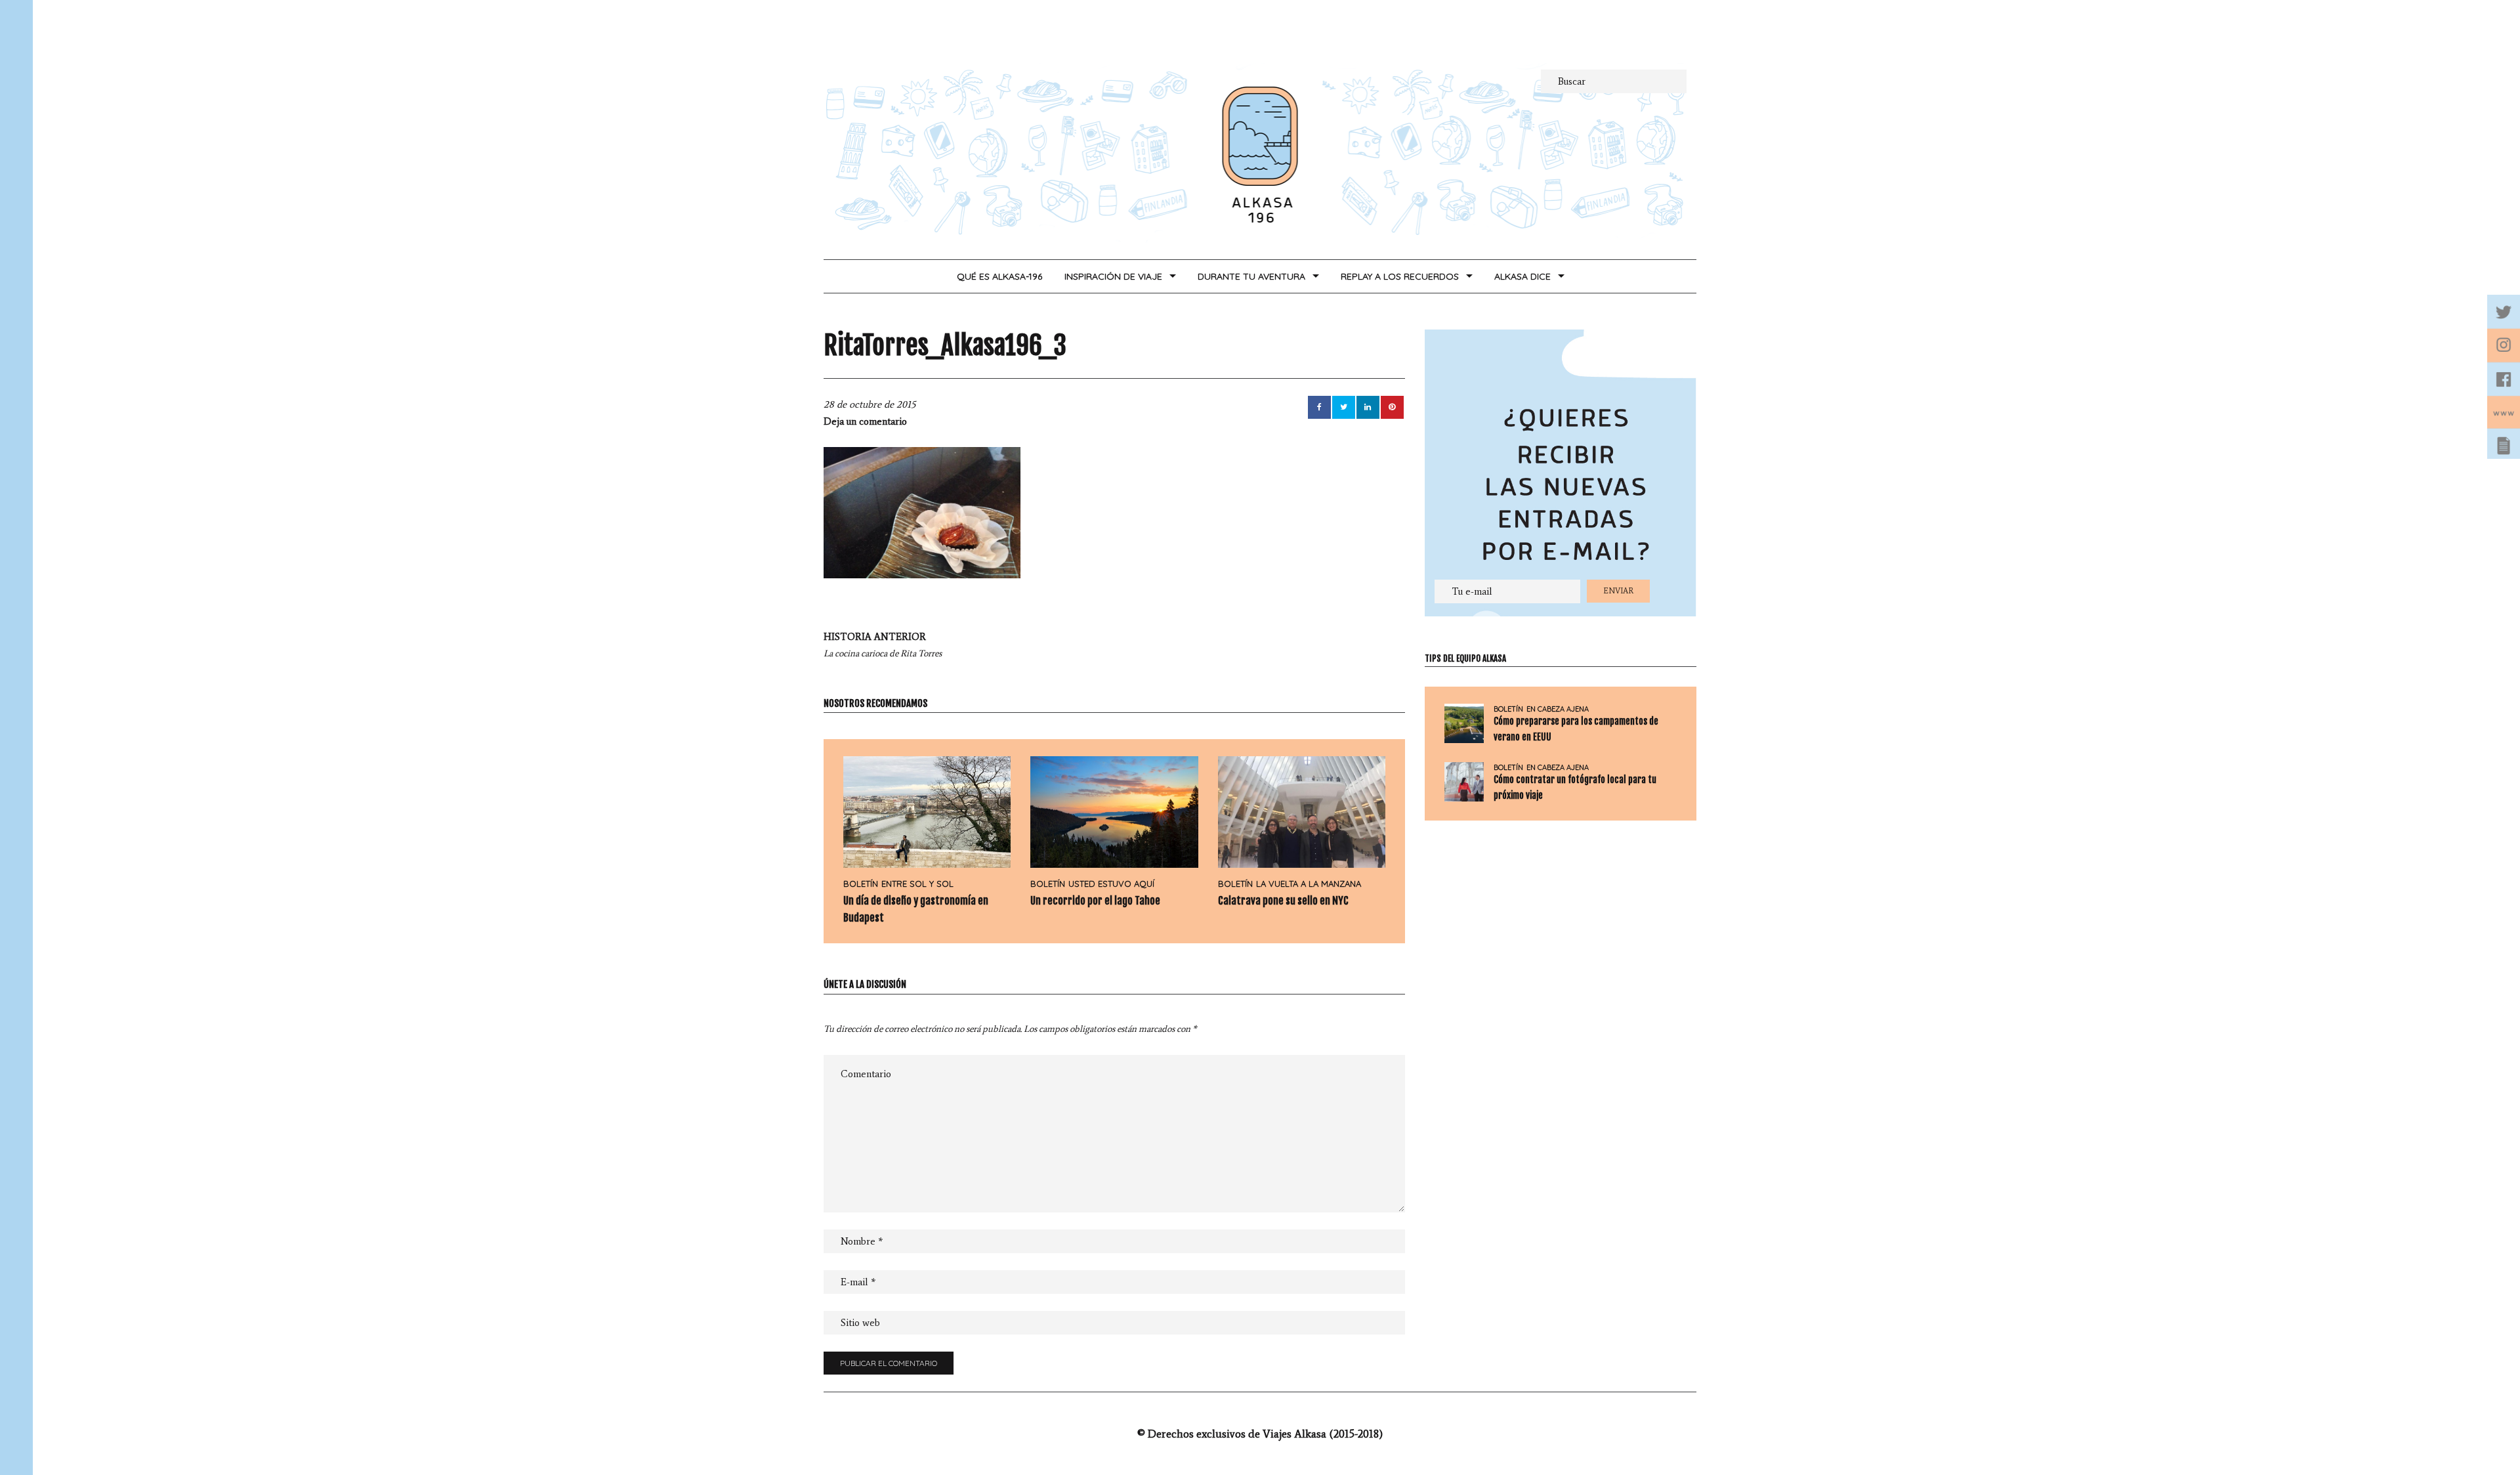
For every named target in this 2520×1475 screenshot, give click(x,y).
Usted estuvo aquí (1111, 884)
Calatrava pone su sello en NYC (1283, 901)
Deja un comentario (865, 421)
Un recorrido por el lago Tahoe (1095, 901)
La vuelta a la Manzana (1309, 884)
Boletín (861, 884)
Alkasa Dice (1522, 276)
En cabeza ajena (1558, 709)
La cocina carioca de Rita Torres (883, 645)
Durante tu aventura (1251, 276)
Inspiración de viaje (1113, 276)
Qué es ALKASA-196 (999, 276)
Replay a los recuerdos (1400, 276)
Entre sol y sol (917, 884)
